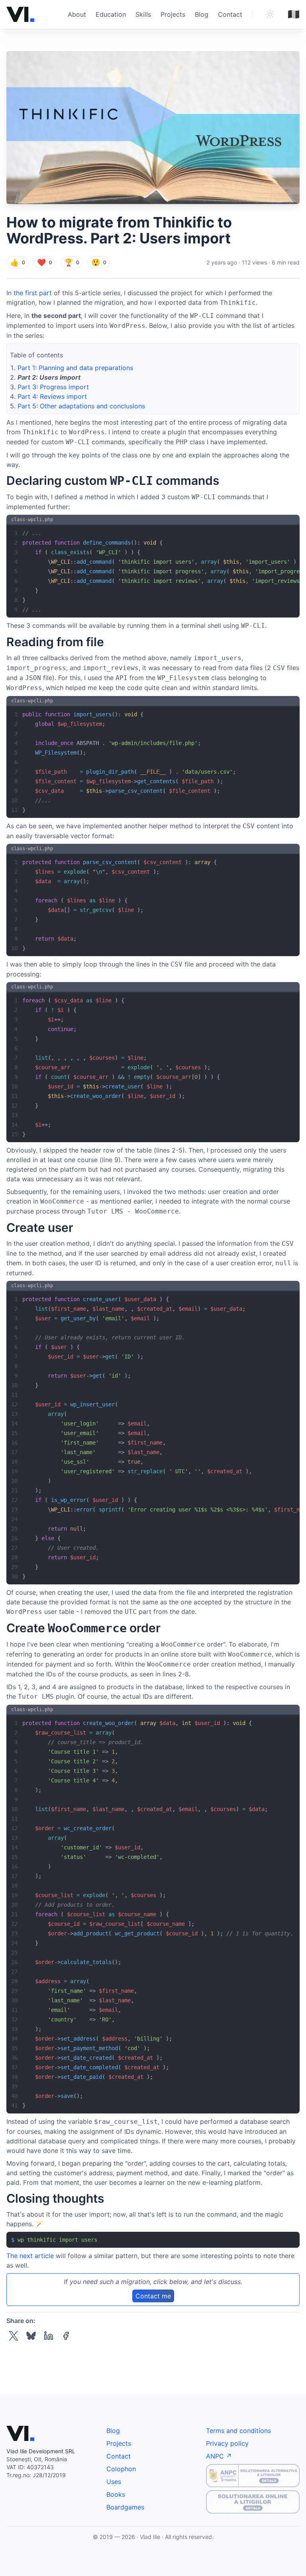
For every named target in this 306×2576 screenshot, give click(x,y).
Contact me (153, 2296)
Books (116, 2494)
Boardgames (125, 2507)
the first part (33, 293)
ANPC (215, 2456)
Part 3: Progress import (53, 387)
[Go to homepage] (20, 14)
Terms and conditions (238, 2431)
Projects (173, 14)
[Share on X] (14, 2336)
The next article (30, 2256)
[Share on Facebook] (66, 2336)
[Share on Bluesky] (31, 2336)
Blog (202, 14)
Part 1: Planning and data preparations (75, 368)
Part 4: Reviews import (52, 396)
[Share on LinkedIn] (49, 2336)
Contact (230, 14)
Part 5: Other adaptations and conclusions (81, 406)
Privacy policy (227, 2443)
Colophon (121, 2469)
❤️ (45, 262)
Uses (114, 2482)
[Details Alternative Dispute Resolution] (253, 2476)
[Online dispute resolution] (253, 2502)
